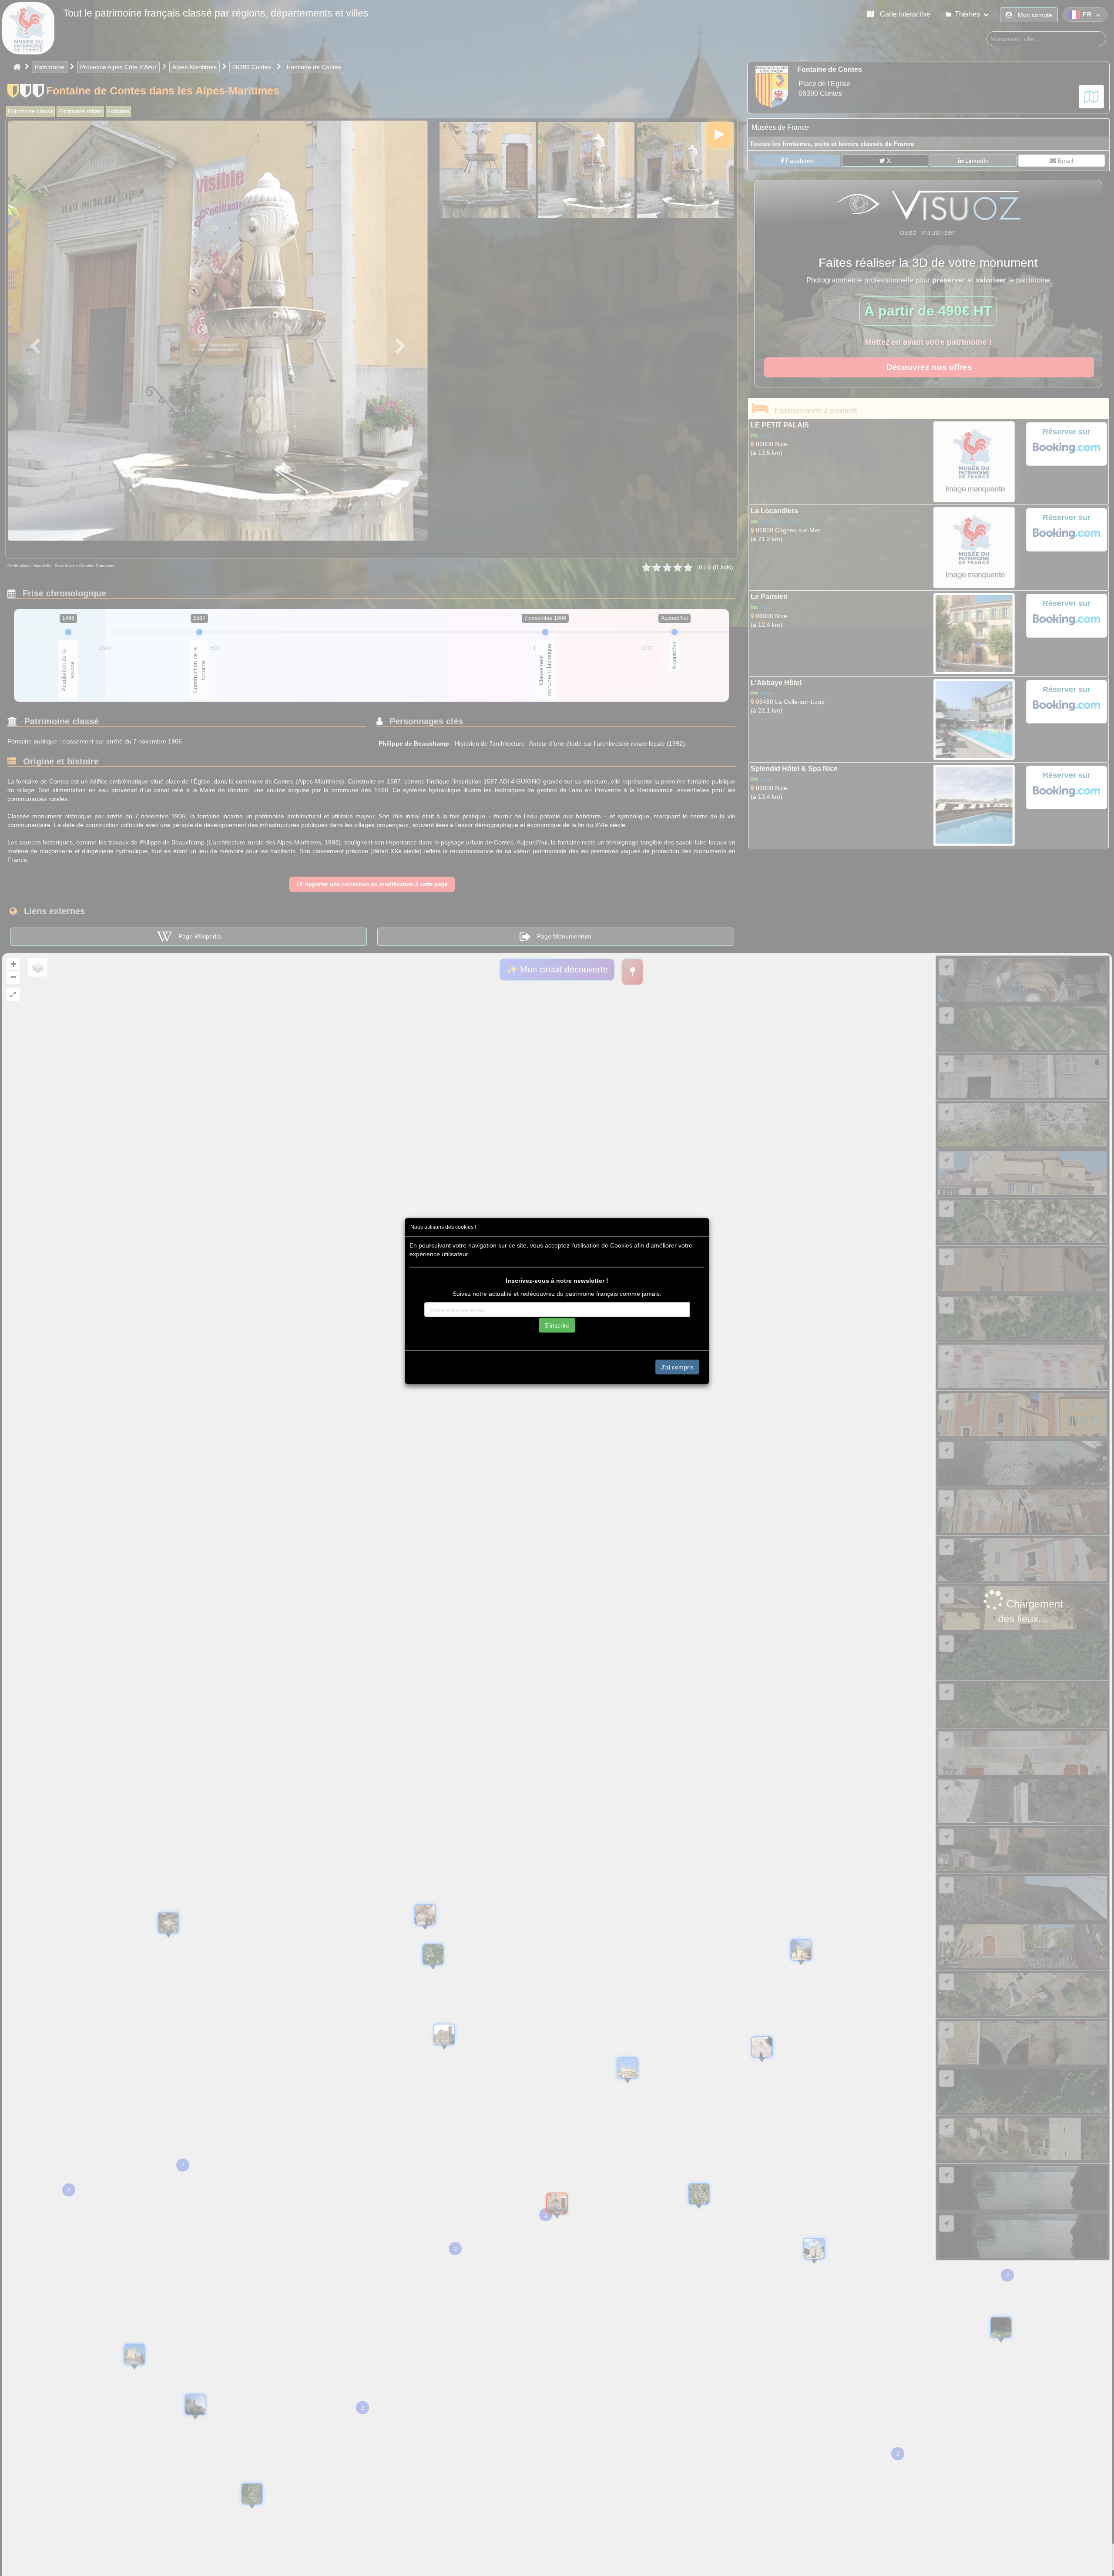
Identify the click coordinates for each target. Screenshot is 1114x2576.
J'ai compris (677, 1367)
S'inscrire (557, 1325)
